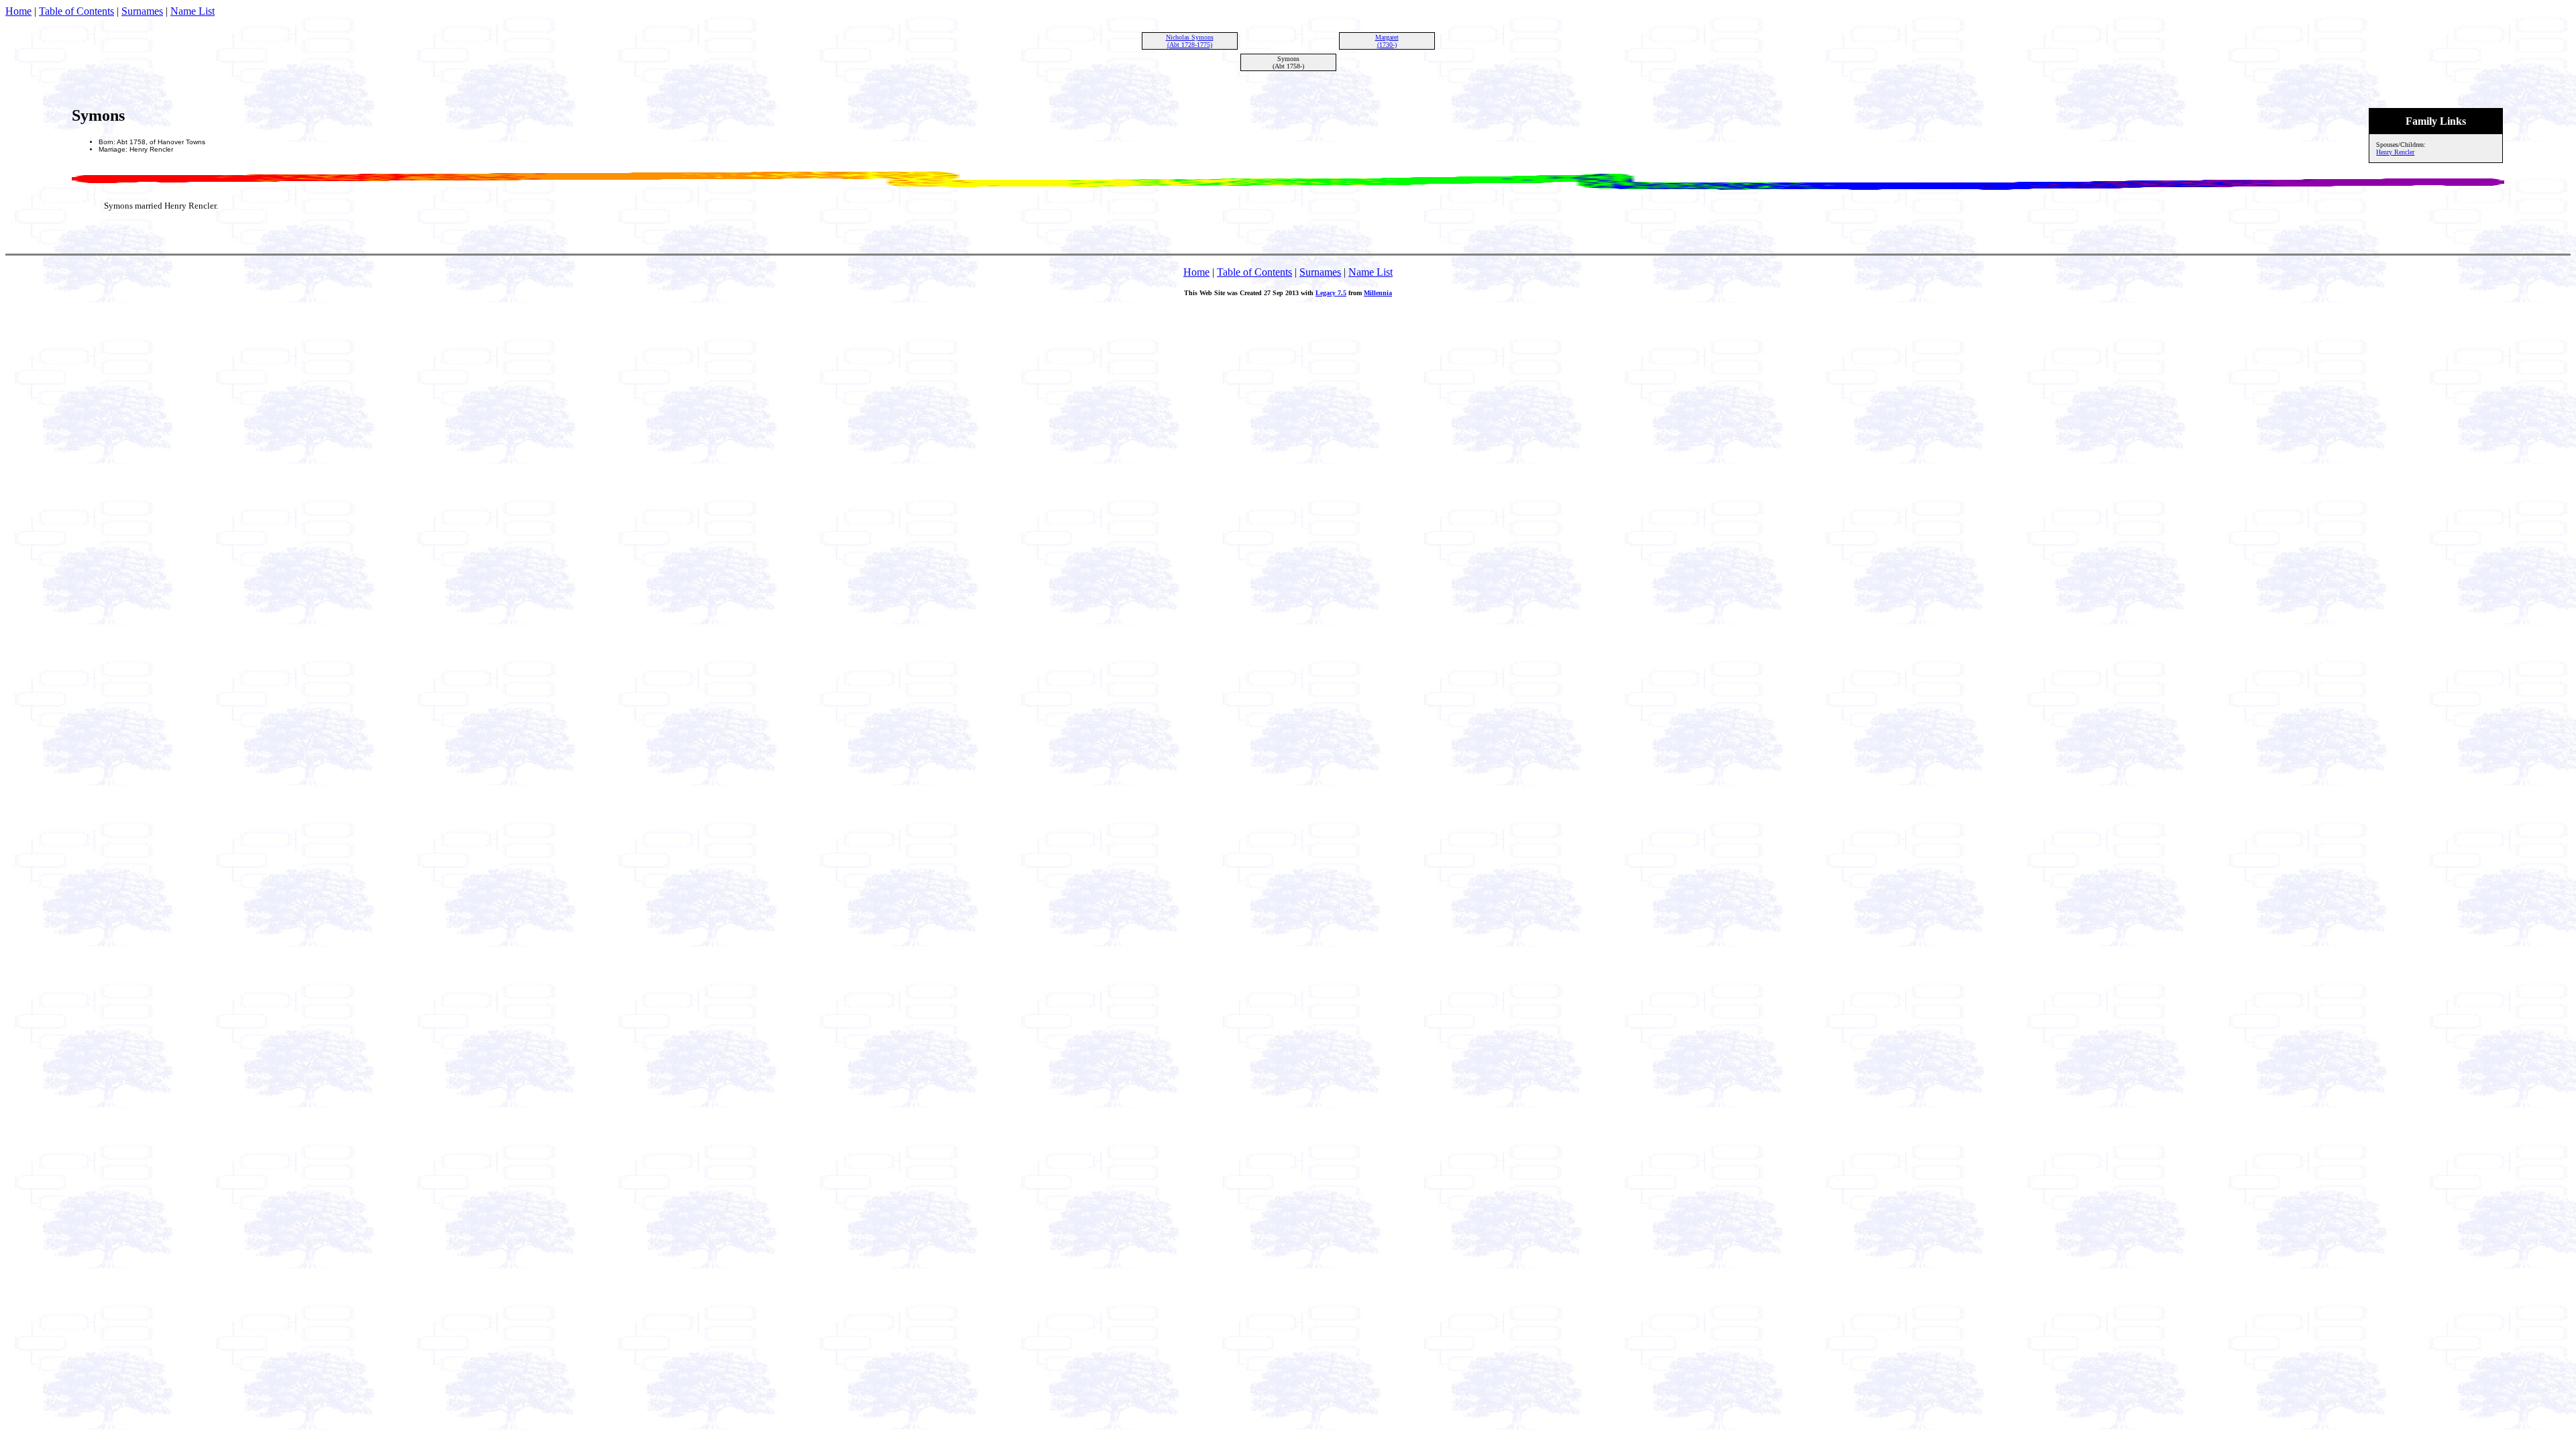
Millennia (1378, 293)
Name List (193, 11)
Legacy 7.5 (1331, 293)
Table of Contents (76, 11)
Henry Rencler (2395, 152)
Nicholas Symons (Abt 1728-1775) (1190, 41)
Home (18, 11)
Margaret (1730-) (1387, 41)
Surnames (142, 11)
